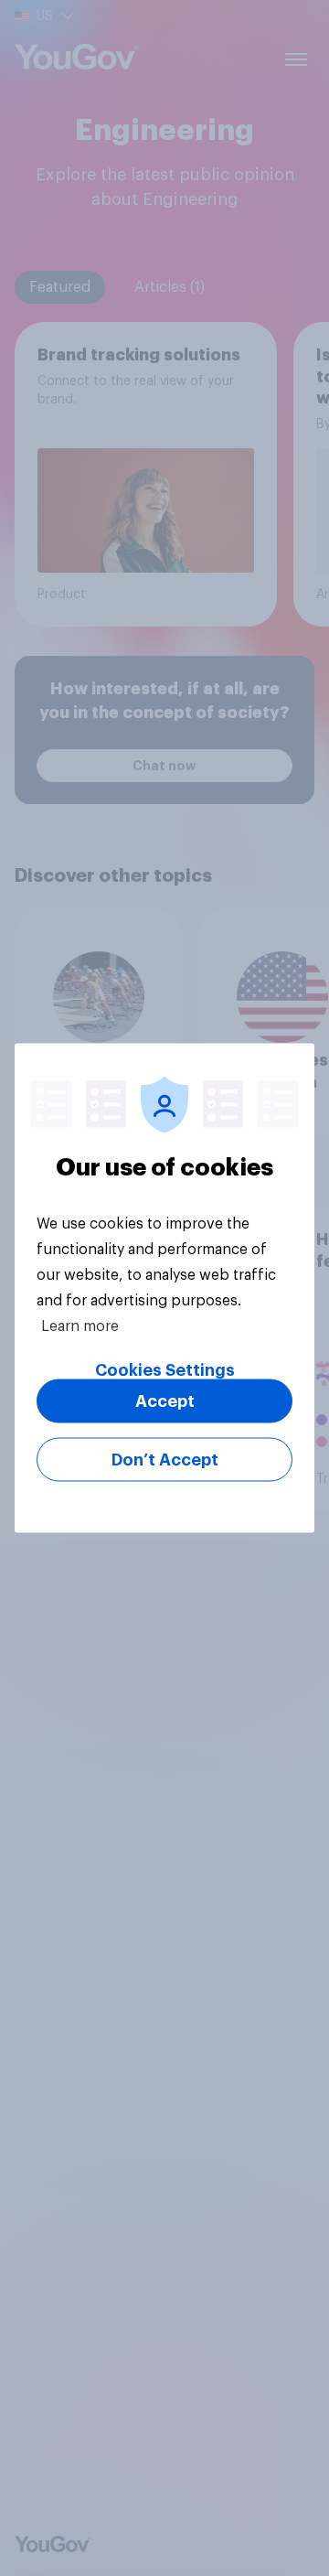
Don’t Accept (165, 1460)
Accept (165, 1401)
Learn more (80, 1326)
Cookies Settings (165, 1370)
